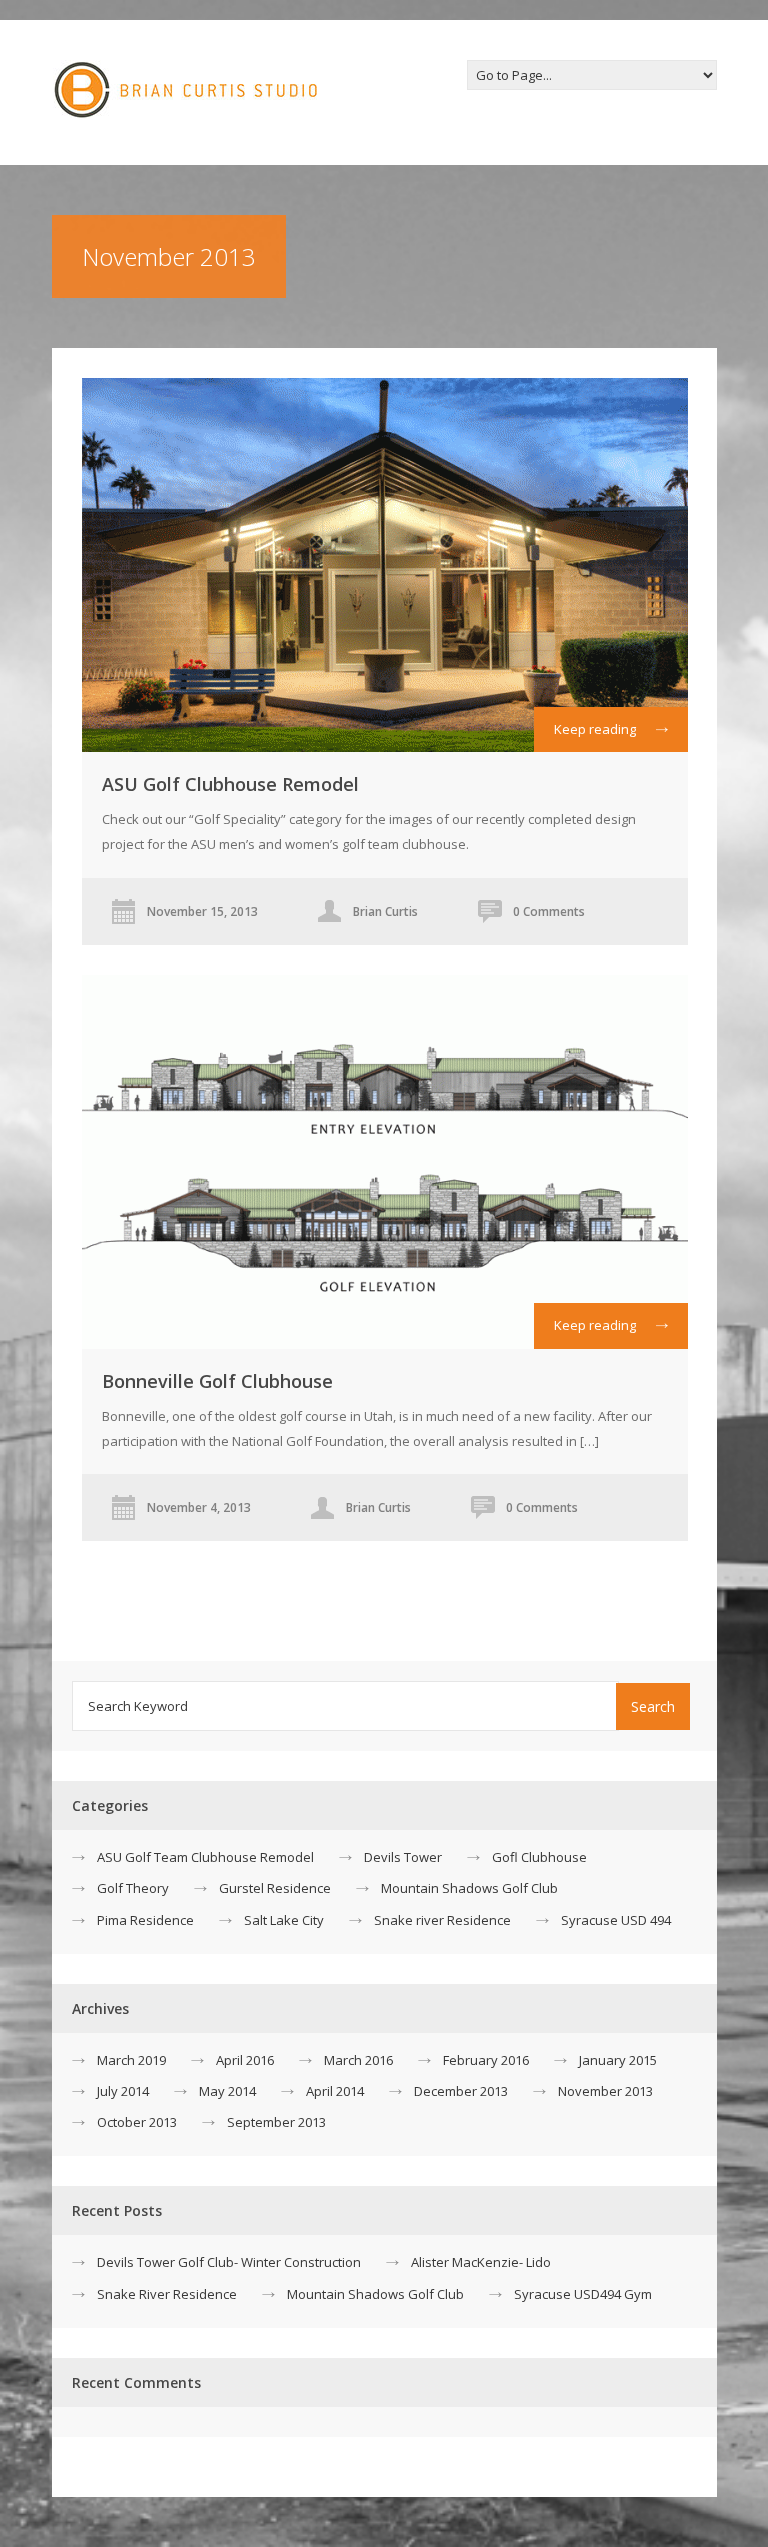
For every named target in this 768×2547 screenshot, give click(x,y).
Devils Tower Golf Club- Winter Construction (229, 2262)
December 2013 (461, 2091)
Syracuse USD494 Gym (583, 2294)
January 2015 (618, 2060)
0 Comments (549, 911)
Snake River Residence (167, 2294)
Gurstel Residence (275, 1888)
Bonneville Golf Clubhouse (217, 1381)
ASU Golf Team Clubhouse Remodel (205, 1857)
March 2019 (131, 2060)
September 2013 (276, 2122)
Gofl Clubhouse (539, 1857)
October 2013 (137, 2122)
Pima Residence (145, 1920)
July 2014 (123, 2091)
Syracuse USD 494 (616, 1920)
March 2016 (358, 2060)
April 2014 (335, 2091)
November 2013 (605, 2091)
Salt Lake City (284, 1920)
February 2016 (486, 2060)
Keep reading (595, 729)
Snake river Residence (442, 1920)
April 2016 (245, 2060)
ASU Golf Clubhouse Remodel (230, 784)
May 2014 (227, 2091)
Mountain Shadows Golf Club (469, 1888)
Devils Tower (403, 1857)
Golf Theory (133, 1888)
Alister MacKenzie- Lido (481, 2262)
